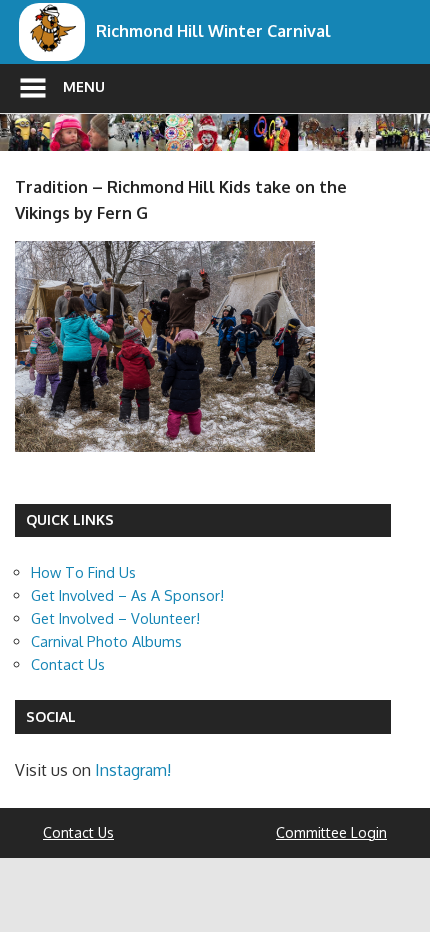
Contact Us (68, 664)
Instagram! (133, 770)
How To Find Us (83, 572)
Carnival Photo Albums (106, 641)
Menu (84, 86)
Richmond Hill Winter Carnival (213, 31)
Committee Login (331, 832)
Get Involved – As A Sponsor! (127, 595)
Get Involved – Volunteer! (115, 618)
